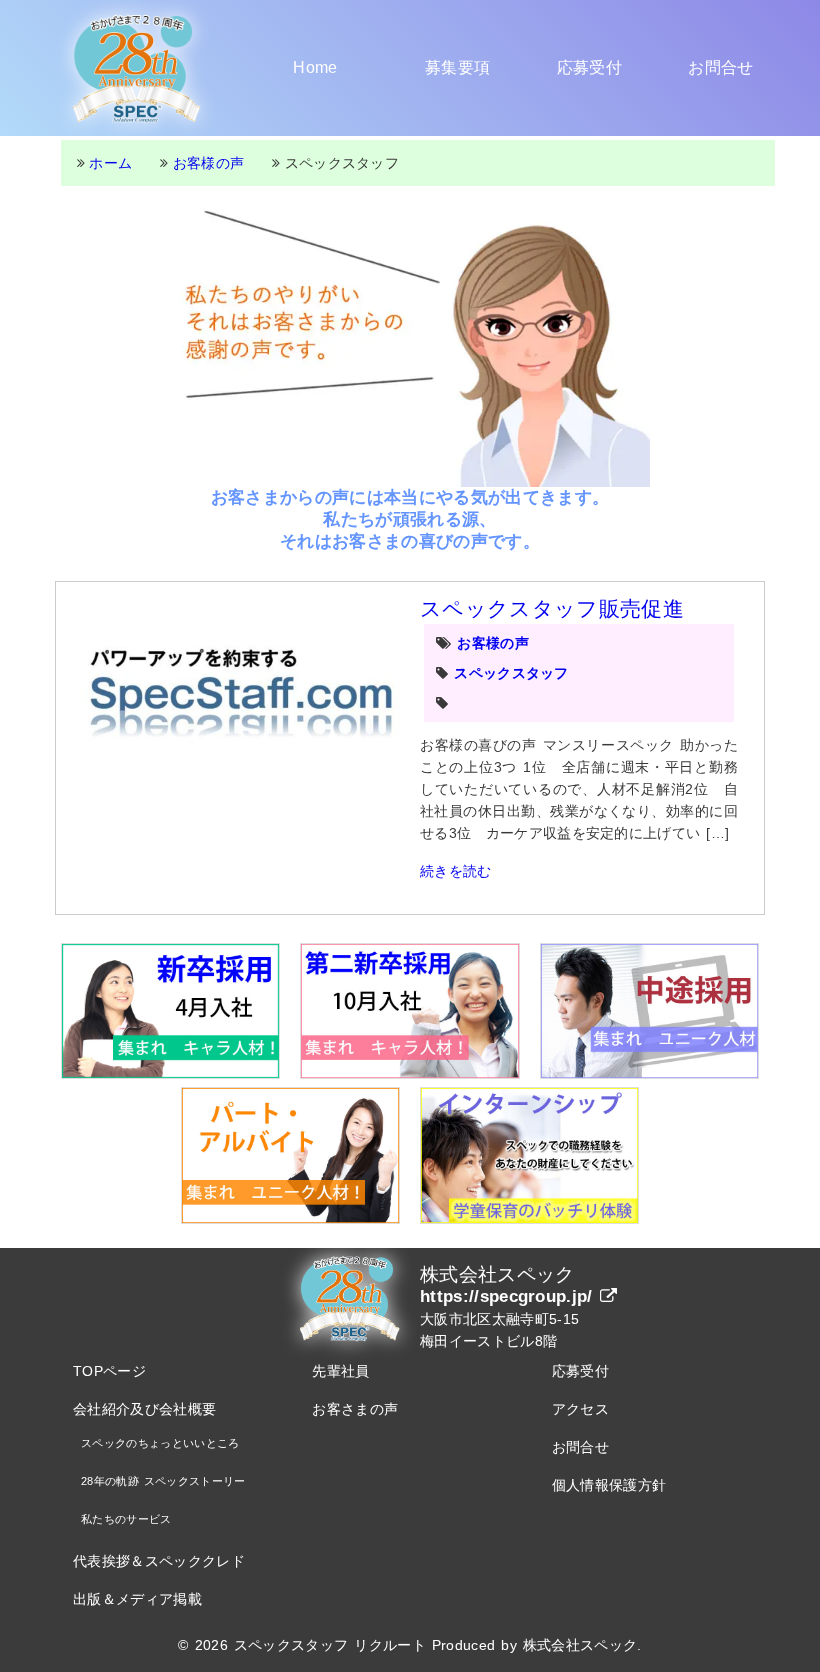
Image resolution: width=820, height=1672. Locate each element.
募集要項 (457, 67)
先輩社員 (340, 1371)
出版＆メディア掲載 (137, 1599)
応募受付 (589, 67)
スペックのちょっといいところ (160, 1443)
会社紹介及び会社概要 (144, 1409)
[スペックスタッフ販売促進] (241, 697)
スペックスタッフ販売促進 (552, 608)
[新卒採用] (170, 1011)
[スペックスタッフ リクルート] (136, 68)
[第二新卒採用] (409, 1011)
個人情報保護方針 (609, 1485)
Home (315, 67)
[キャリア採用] (649, 1011)
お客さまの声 (355, 1409)
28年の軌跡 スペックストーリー (163, 1481)
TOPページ (109, 1371)
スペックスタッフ (511, 673)
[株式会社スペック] (350, 1298)
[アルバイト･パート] (290, 1155)
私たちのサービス (126, 1519)
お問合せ (720, 67)
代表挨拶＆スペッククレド (159, 1561)
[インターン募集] (529, 1155)
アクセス (580, 1409)
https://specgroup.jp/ (510, 1296)
